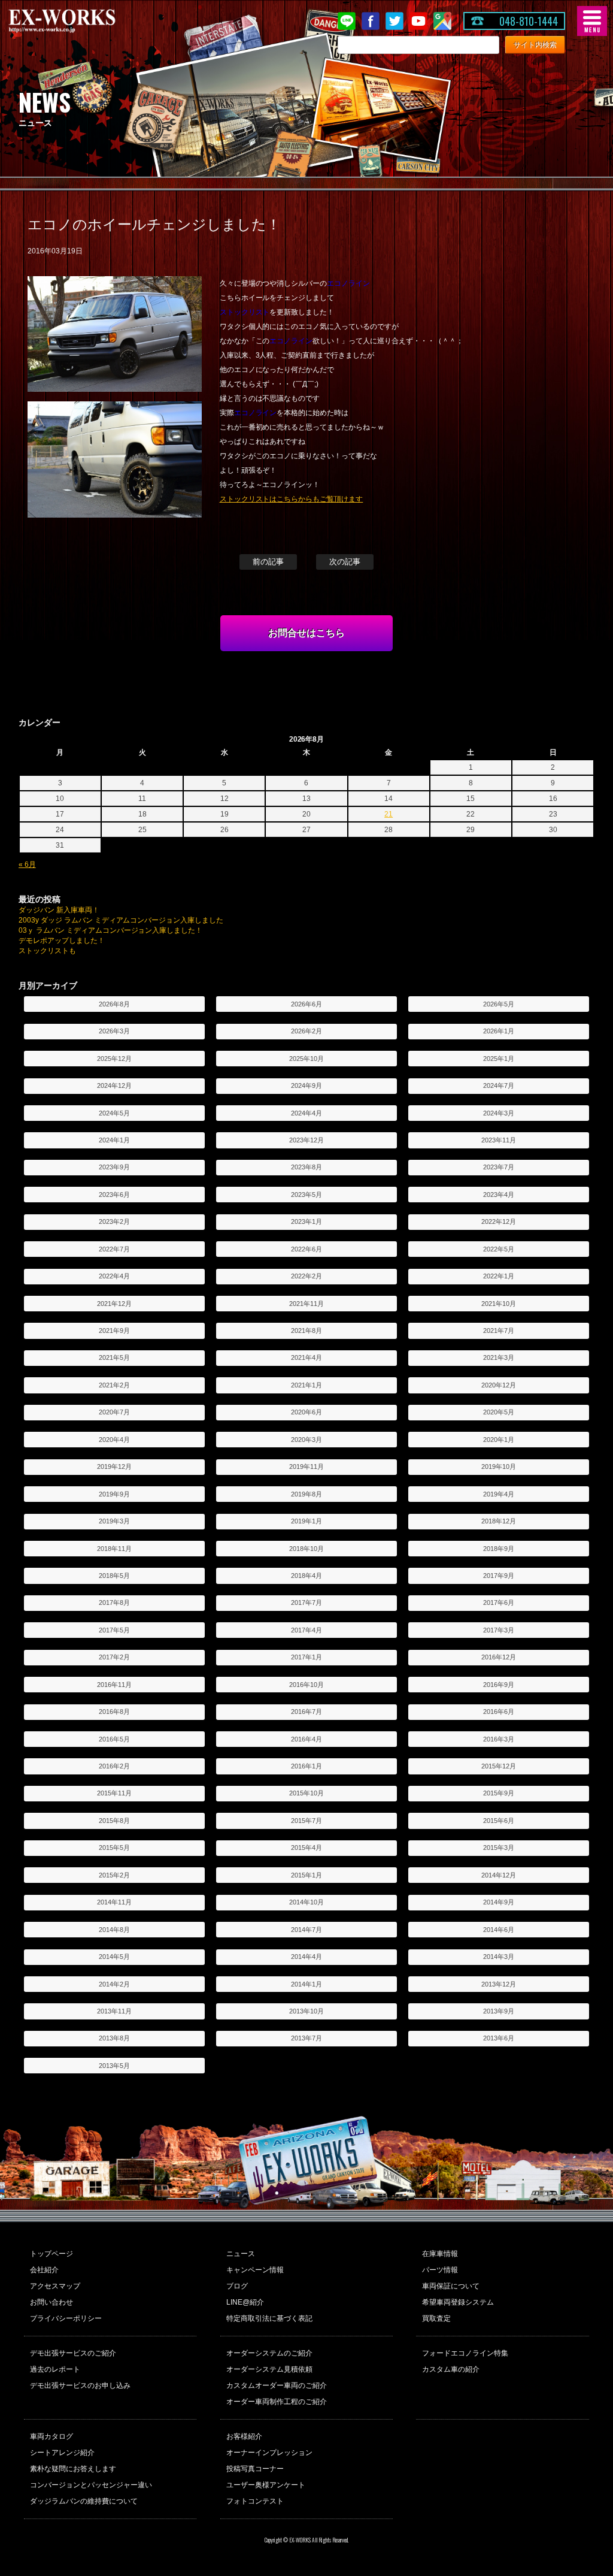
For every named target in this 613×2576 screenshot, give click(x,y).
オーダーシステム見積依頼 (269, 2369)
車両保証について (451, 2286)
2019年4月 (499, 1494)
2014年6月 (499, 1930)
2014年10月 (306, 1902)
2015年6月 (499, 1821)
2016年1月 (306, 1766)
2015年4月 (306, 1848)
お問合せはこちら (306, 633)
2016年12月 (499, 1657)
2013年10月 (306, 2011)
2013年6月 (499, 2038)
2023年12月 (306, 1140)
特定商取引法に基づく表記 (269, 2318)
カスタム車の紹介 (451, 2369)
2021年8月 (306, 1331)
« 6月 (27, 864)
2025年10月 (306, 1059)
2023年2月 (114, 1222)
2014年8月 (114, 1930)
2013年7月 (306, 2038)
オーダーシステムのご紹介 (269, 2353)
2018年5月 (114, 1576)
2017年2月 (114, 1657)
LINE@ (347, 21)
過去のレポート (55, 2369)
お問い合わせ (51, 2302)
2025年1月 (499, 1059)
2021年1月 (306, 1385)
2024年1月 (114, 1140)
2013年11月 (114, 2011)
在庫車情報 (440, 2254)
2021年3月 (499, 1357)
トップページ (51, 2254)
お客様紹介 (244, 2436)
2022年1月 (499, 1276)
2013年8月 (114, 2038)
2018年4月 (306, 1576)
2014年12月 (499, 1875)
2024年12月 (114, 1086)
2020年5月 (499, 1412)
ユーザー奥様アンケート (266, 2485)
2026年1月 (499, 1031)
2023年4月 (499, 1195)
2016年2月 (114, 1766)
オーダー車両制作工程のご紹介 (277, 2402)
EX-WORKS (81, 21)
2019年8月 (306, 1494)
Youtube (418, 21)
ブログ (237, 2286)
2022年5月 (499, 1249)
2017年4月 (306, 1630)
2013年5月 (114, 2066)
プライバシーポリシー (66, 2318)
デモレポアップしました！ (62, 941)
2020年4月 (114, 1440)
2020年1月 (499, 1440)
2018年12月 (499, 1521)
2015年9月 (499, 1793)
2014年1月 (306, 1984)
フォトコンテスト (255, 2501)
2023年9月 (114, 1167)
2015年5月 (114, 1848)
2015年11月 (114, 1793)
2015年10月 (306, 1793)
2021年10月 (499, 1304)
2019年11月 (306, 1467)
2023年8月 (306, 1167)
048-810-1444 (529, 21)
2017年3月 (499, 1630)
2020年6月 (306, 1412)
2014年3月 (499, 1957)
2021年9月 (114, 1331)
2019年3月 (114, 1521)
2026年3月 (114, 1031)
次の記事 (345, 562)
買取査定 (436, 2318)
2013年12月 (499, 1984)
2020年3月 (306, 1440)
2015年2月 (114, 1875)
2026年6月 (306, 1004)
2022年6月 (306, 1249)
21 (389, 814)
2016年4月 (306, 1739)
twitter (394, 21)
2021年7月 (499, 1331)
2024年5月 (114, 1113)
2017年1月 (306, 1657)
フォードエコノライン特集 (465, 2353)
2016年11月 (114, 1685)
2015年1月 (306, 1875)
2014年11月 (114, 1902)
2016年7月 (306, 1712)
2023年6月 (114, 1195)
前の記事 (268, 562)
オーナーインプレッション (269, 2453)
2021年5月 (114, 1357)
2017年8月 (114, 1603)
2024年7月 (499, 1086)
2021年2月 (114, 1385)
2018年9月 (499, 1549)
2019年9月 (114, 1494)
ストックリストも (47, 951)
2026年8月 (114, 1004)
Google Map (442, 21)
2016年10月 (306, 1685)
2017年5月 (114, 1630)
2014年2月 (114, 1984)
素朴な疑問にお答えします (73, 2469)
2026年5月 (499, 1004)
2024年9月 (306, 1086)
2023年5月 (306, 1195)
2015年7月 (306, 1821)
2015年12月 (499, 1766)
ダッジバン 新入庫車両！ (59, 910)
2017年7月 (306, 1603)
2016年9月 (499, 1685)
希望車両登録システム (458, 2302)
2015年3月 (499, 1848)
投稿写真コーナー (255, 2469)
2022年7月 (114, 1249)
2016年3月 (499, 1739)
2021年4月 (306, 1357)
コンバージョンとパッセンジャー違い (91, 2485)
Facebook (371, 21)
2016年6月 (499, 1712)
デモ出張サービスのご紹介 (73, 2353)
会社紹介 (44, 2270)
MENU (592, 21)
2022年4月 (114, 1276)
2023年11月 (499, 1140)
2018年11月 (114, 1549)
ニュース (241, 2254)
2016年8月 (114, 1712)
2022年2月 (306, 1276)
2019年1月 (306, 1521)
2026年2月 (306, 1031)
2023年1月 (306, 1222)
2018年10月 (306, 1549)
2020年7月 (114, 1412)
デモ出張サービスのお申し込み (80, 2385)
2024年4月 (306, 1113)
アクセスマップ (55, 2286)
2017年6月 (499, 1603)
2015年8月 (114, 1821)
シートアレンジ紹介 (62, 2453)
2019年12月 (114, 1467)
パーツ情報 (440, 2270)
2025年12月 (114, 1059)
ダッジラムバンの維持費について (84, 2501)
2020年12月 (499, 1385)
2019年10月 (499, 1467)
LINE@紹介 (245, 2302)
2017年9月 (499, 1576)
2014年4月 (306, 1957)
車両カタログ (51, 2436)
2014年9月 (499, 1902)
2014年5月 (114, 1957)
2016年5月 (114, 1739)
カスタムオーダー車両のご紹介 (277, 2385)
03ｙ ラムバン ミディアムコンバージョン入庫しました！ (111, 930)
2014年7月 (306, 1930)
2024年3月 (499, 1113)
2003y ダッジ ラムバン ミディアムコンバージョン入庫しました (121, 920)
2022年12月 (499, 1222)
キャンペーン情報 (255, 2270)
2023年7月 (499, 1167)
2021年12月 (114, 1304)
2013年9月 (499, 2011)
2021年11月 (306, 1304)
